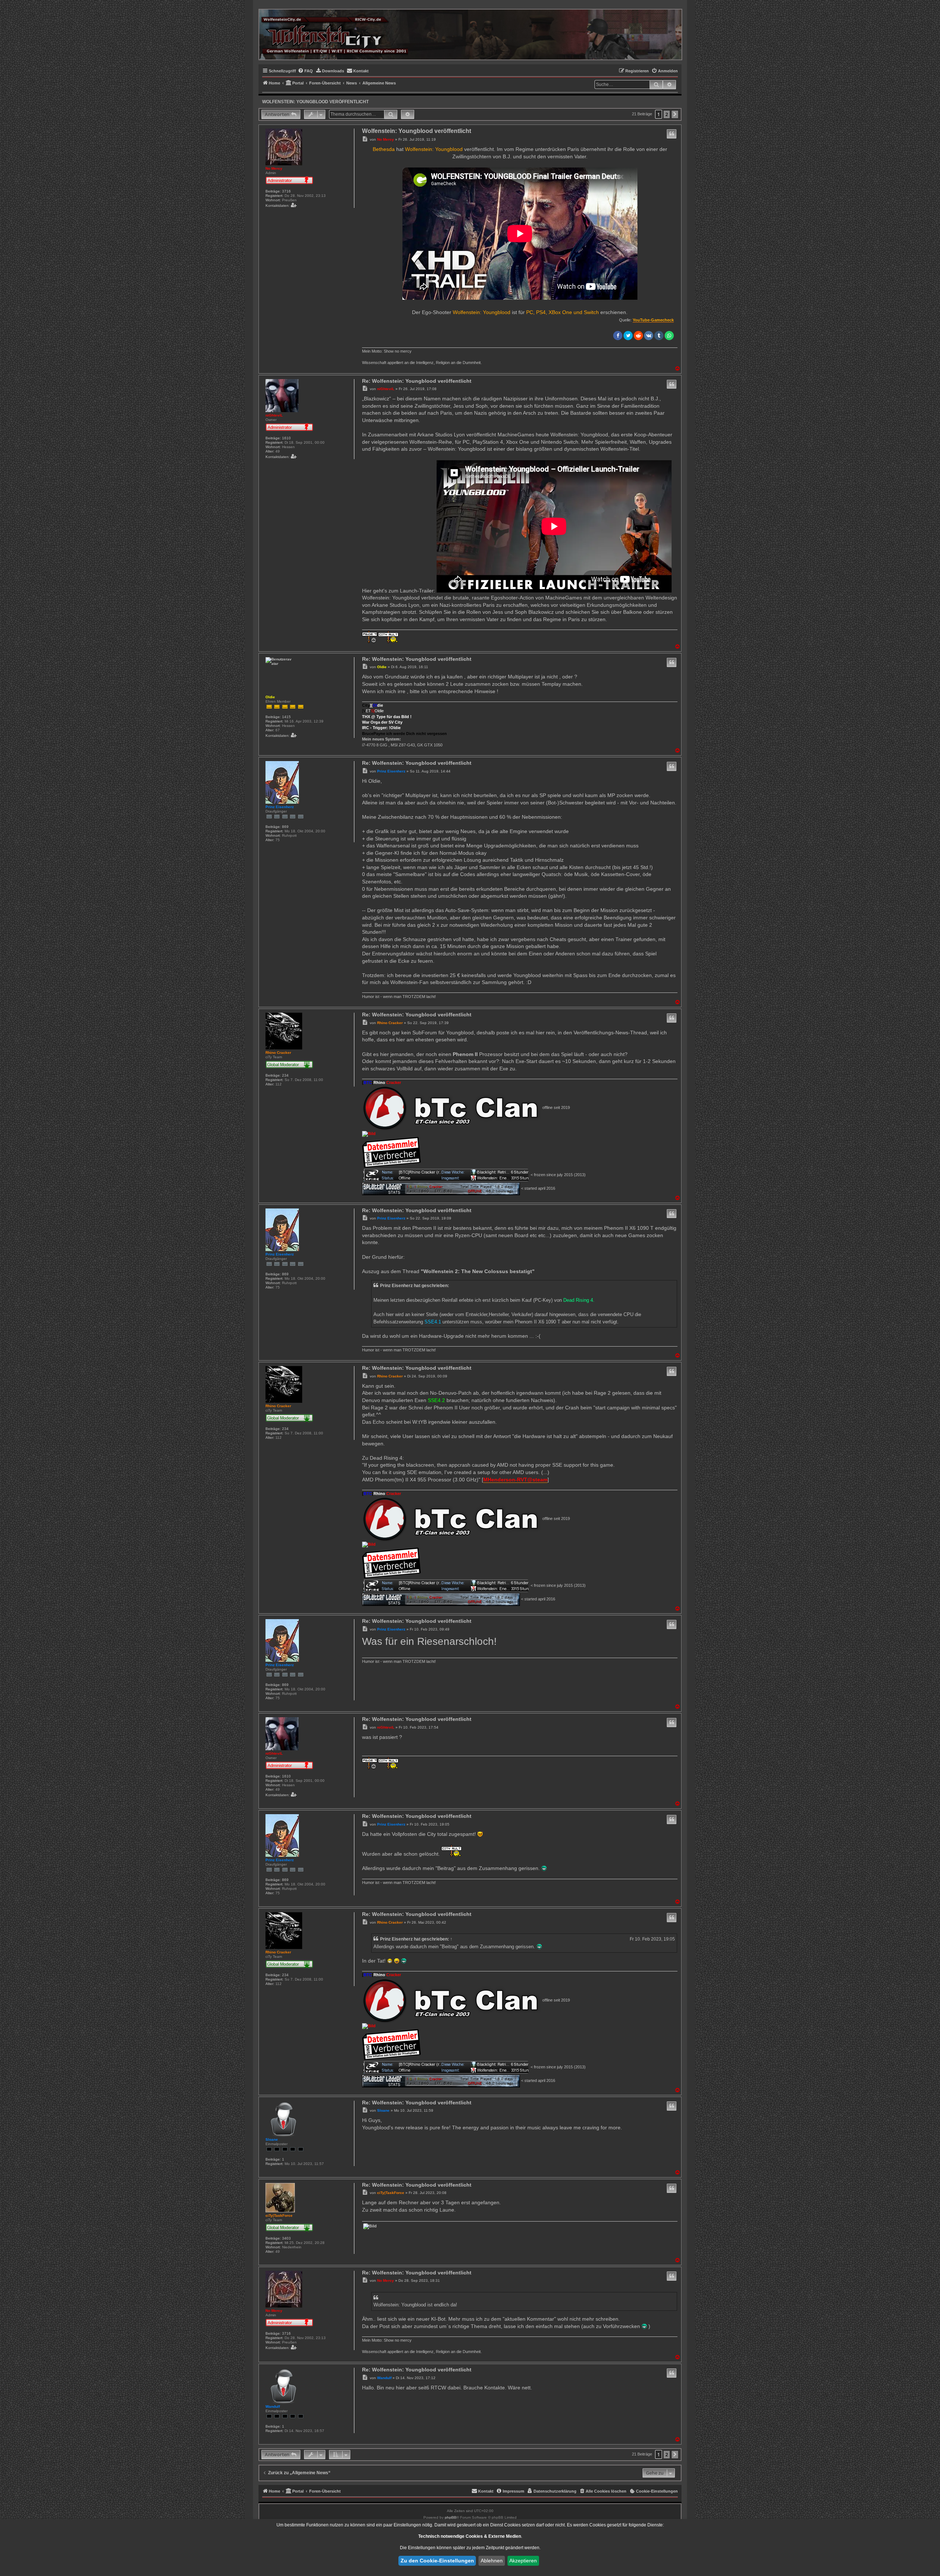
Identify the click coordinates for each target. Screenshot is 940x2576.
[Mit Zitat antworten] (672, 134)
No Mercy (274, 168)
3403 (286, 2238)
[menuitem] (305, 71)
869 (285, 827)
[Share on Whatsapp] (669, 336)
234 (285, 1075)
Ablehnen (492, 2561)
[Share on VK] (649, 336)
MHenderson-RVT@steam (515, 1480)
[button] (675, 114)
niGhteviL (274, 415)
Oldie (270, 697)
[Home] (335, 34)
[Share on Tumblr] (659, 336)
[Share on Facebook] (618, 336)
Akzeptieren (523, 2561)
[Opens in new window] (452, 1108)
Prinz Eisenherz (280, 807)
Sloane (272, 2139)
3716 (286, 191)
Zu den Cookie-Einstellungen (437, 2561)
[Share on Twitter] (628, 336)
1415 (286, 717)
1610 (286, 438)
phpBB (451, 2517)
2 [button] (667, 114)
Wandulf (273, 2406)
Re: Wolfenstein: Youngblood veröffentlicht (417, 381)
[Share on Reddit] (638, 336)
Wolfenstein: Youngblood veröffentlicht (315, 102)
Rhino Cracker (278, 1053)
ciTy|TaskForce (279, 2215)
